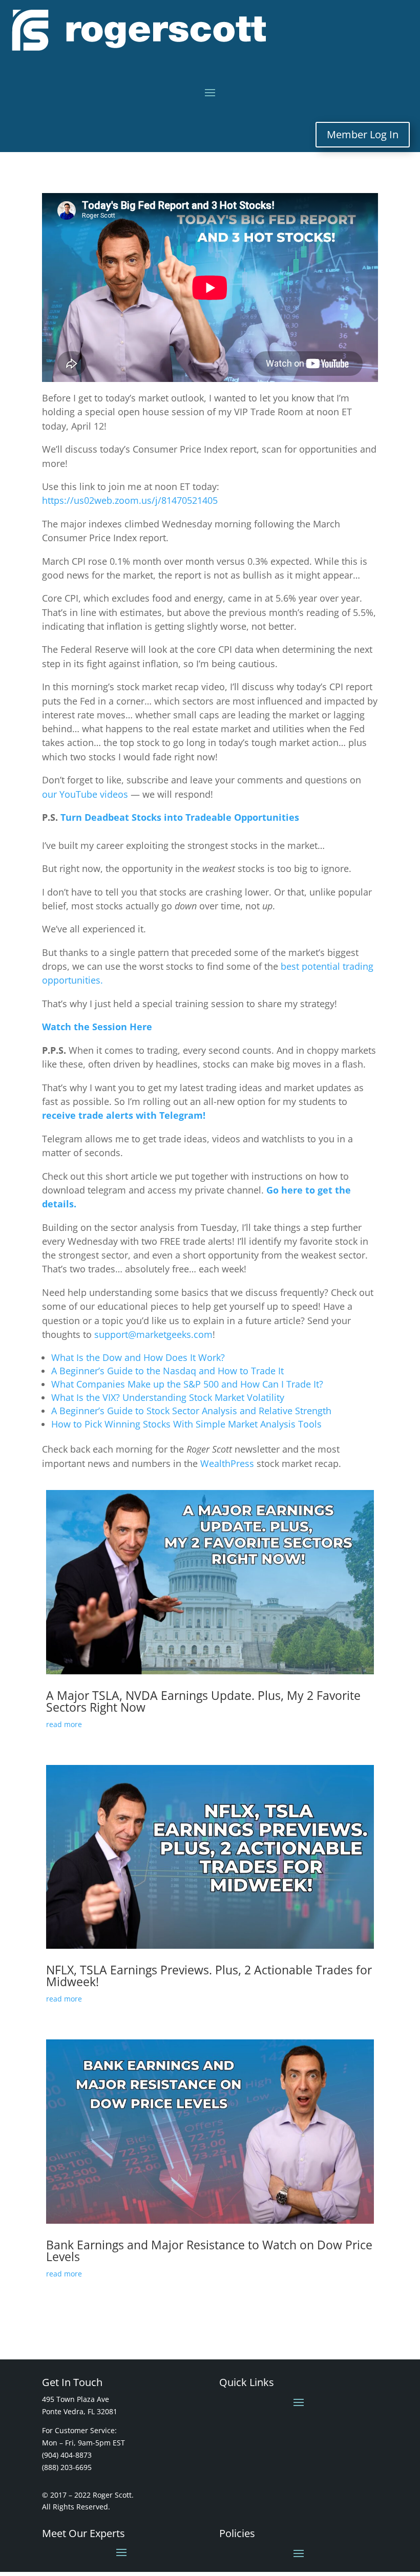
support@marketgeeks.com (153, 1334)
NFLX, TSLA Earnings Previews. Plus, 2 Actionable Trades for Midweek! (209, 1976)
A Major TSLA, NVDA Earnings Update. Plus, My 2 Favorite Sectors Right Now (203, 1701)
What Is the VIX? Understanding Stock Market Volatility (168, 1397)
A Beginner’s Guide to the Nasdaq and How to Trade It (167, 1371)
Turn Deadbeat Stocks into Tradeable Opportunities (180, 817)
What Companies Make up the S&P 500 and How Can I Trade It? (187, 1384)
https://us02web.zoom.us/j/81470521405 (130, 500)
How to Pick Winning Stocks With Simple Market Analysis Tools (186, 1424)
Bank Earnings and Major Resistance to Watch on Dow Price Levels (209, 2251)
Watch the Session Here (97, 1027)
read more (64, 1724)
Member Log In (363, 134)
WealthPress (227, 1463)
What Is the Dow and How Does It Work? (138, 1357)
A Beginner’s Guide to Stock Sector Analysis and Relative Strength (191, 1411)
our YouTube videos (85, 794)
